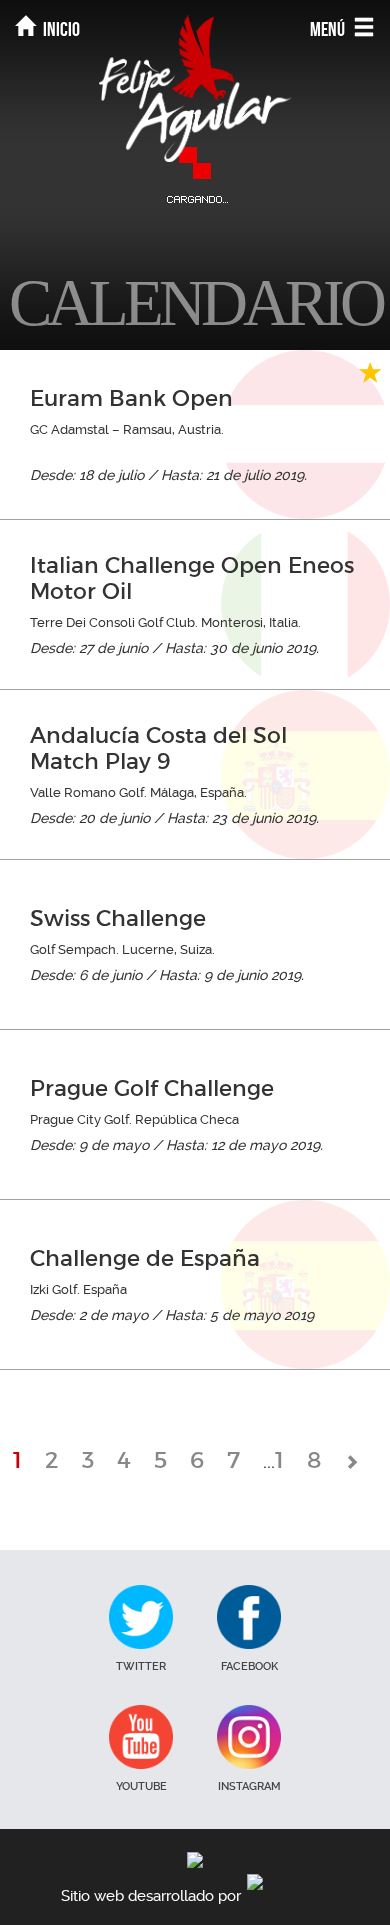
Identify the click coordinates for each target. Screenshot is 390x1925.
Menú (329, 29)
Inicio (60, 29)
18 (309, 1460)
